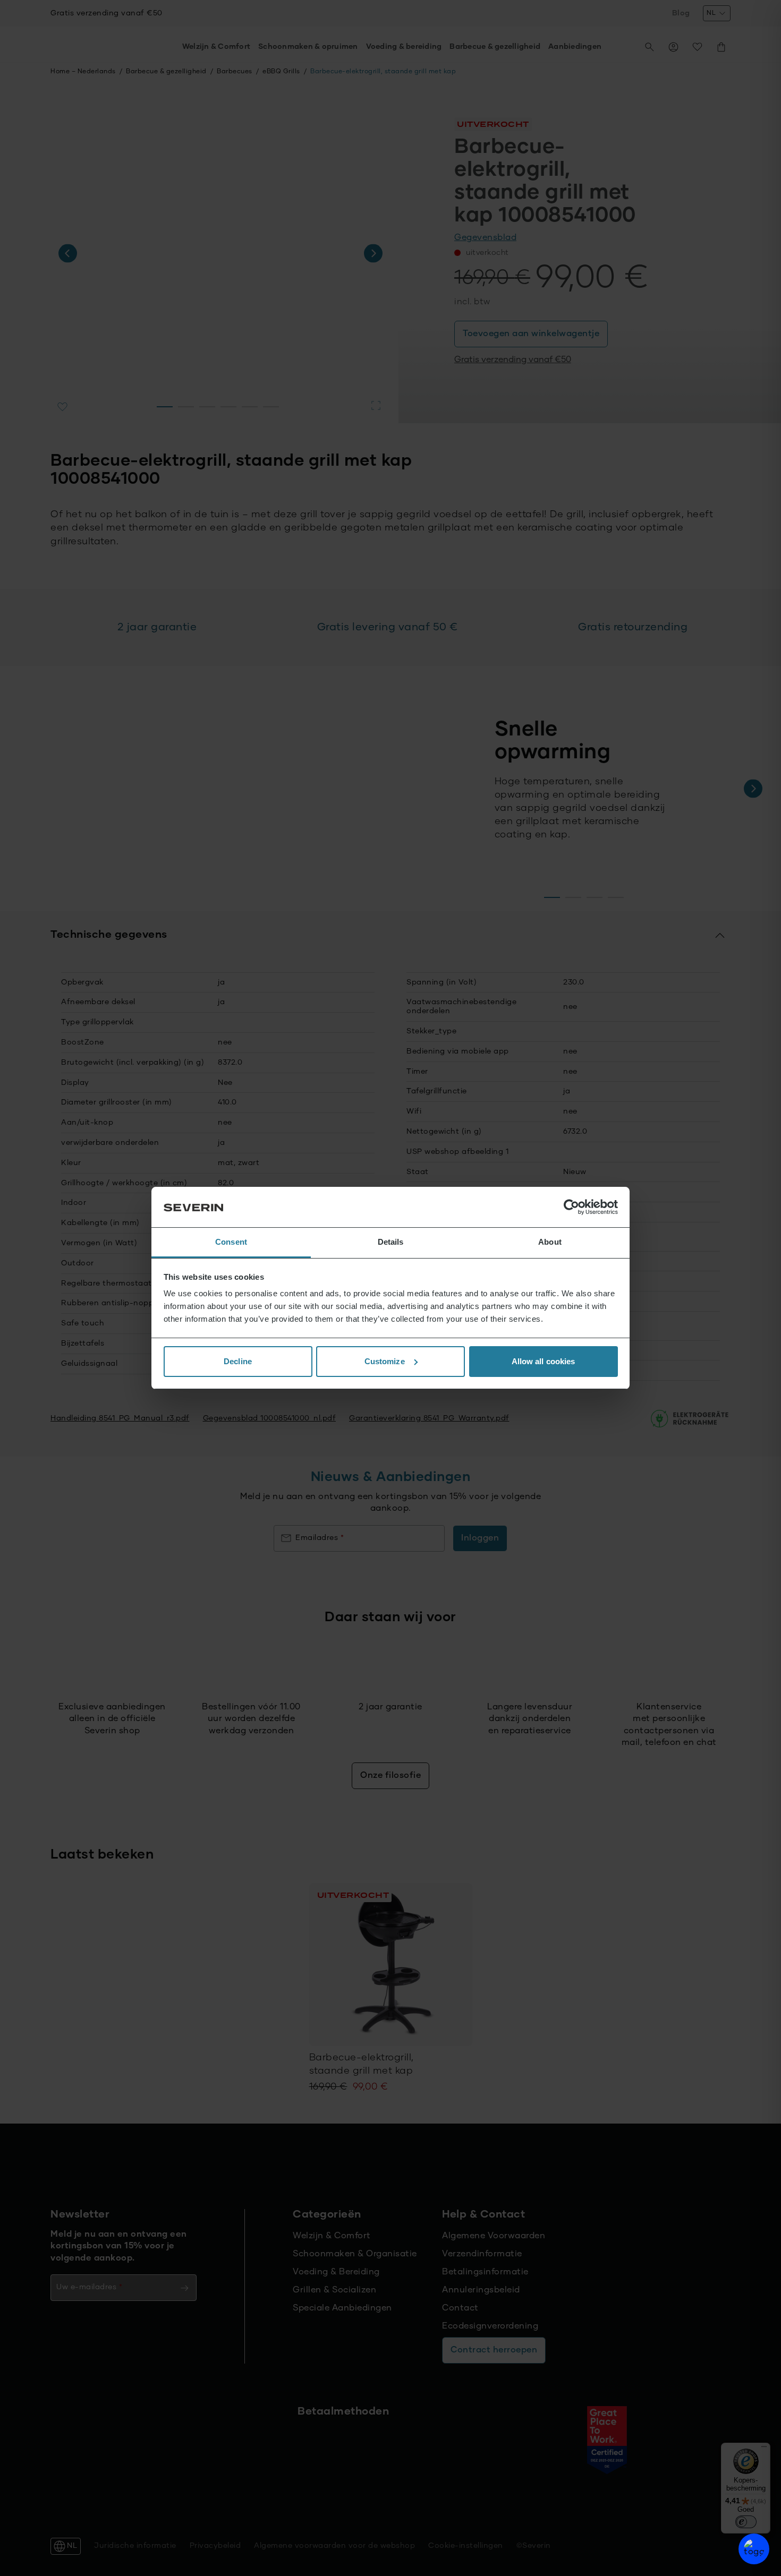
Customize (385, 1361)
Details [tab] (391, 1242)
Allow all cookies (544, 1361)
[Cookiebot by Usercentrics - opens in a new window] (571, 1207)
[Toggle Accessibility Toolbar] (754, 2549)
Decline (238, 1361)
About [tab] (550, 1242)
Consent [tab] (231, 1242)
